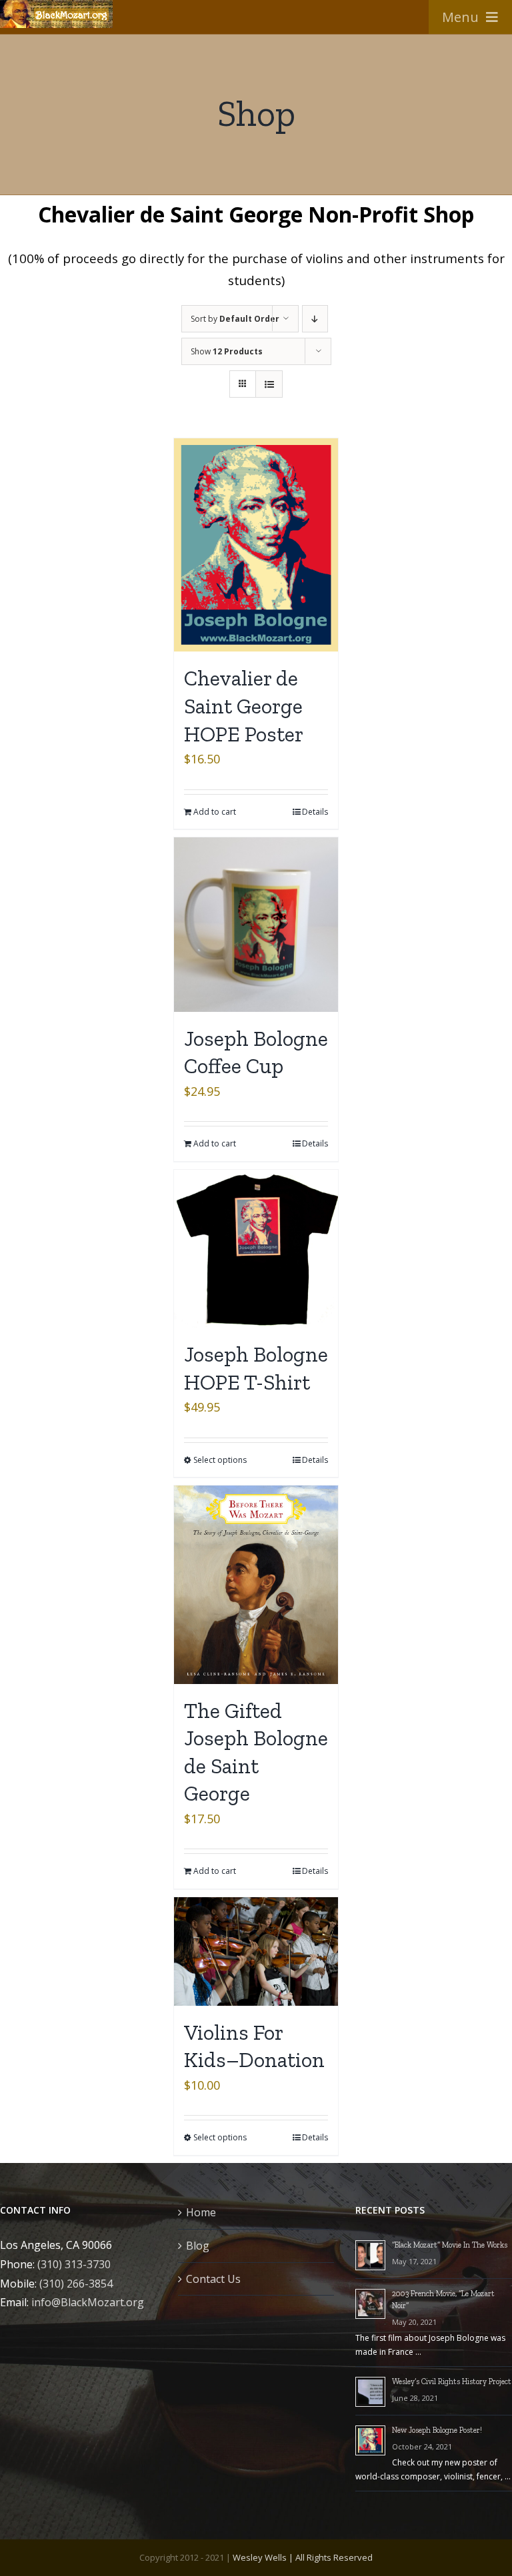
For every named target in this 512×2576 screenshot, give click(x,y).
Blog (198, 2246)
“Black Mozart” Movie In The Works (450, 2245)
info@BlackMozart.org (88, 2302)
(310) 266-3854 (76, 2284)
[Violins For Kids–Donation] (256, 1951)
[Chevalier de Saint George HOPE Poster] (256, 545)
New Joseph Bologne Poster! (437, 2430)
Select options (220, 1460)
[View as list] (269, 384)
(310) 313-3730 (74, 2264)
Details (315, 812)
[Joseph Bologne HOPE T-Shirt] (256, 1249)
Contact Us (213, 2279)
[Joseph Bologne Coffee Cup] (256, 925)
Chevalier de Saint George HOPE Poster (244, 706)
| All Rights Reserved (330, 2557)
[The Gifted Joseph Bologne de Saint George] (256, 1584)
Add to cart (215, 812)
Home (201, 2212)
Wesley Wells (260, 2557)
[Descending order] (315, 319)
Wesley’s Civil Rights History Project (452, 2381)
